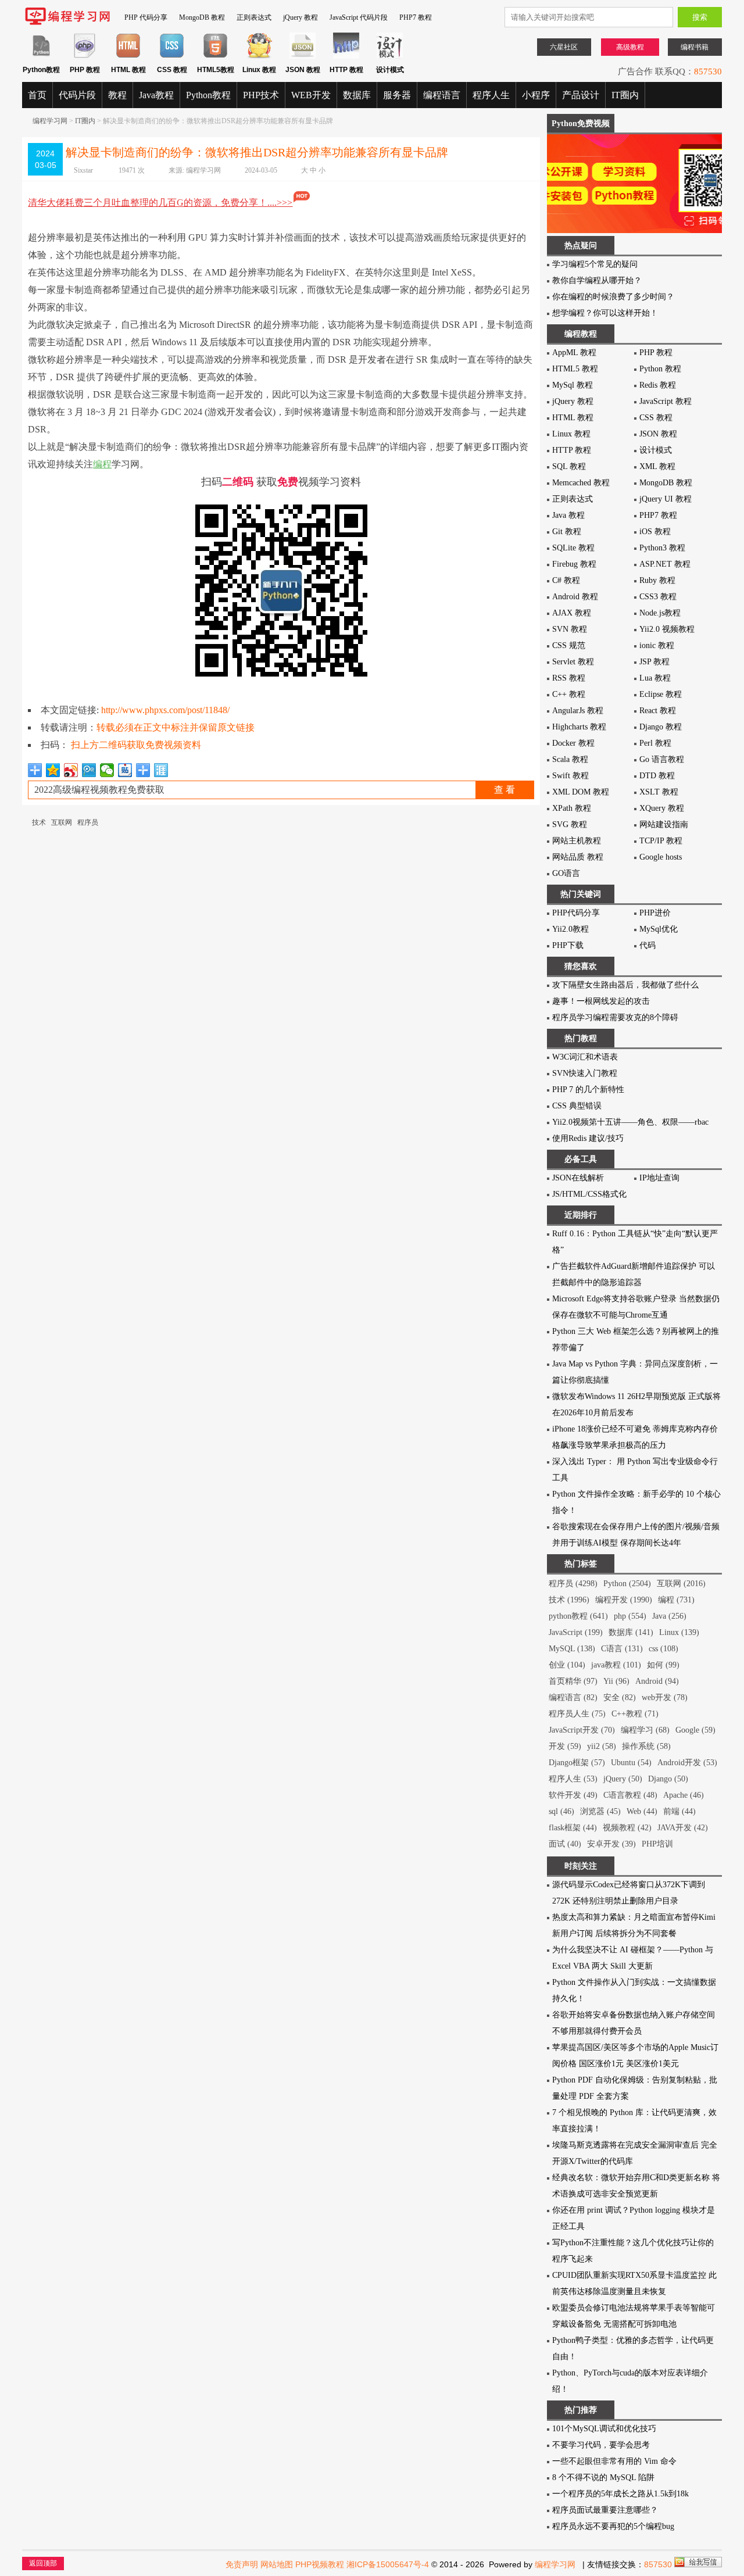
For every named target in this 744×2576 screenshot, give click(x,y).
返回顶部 (43, 2563)
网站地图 (277, 2564)
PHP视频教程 (320, 2564)
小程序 (536, 95)
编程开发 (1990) (624, 1600)
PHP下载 (568, 945)
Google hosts (661, 857)
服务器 (397, 95)
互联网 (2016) (681, 1584)
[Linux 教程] (259, 56)
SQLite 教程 (573, 548)
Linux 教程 (571, 434)
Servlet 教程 (573, 662)
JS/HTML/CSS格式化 (589, 1194)
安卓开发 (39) (611, 1844)
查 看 (505, 790)
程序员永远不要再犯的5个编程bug (613, 2526)
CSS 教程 (656, 418)
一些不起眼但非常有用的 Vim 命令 (614, 2461)
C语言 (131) (622, 1649)
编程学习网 (50, 121)
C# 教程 (566, 580)
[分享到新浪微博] (71, 770)
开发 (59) (565, 1746)
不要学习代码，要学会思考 (601, 2445)
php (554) (630, 1616)
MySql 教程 (573, 385)
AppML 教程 (574, 353)
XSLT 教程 (659, 792)
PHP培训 (657, 1844)
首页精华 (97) (573, 1681)
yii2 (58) (602, 1746)
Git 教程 (567, 532)
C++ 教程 (569, 694)
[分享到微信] (107, 770)
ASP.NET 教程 (665, 564)
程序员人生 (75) (577, 1714)
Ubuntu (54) (631, 1763)
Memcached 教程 (581, 483)
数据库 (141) (631, 1632)
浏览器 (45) (600, 1811)
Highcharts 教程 (579, 727)
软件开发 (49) (573, 1795)
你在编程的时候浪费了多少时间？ (613, 297)
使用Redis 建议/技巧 (588, 1138)
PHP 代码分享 (146, 17)
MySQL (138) (572, 1649)
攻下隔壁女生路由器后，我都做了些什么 (625, 985)
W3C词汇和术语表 (585, 1057)
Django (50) (668, 1779)
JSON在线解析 (578, 1178)
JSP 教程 (654, 662)
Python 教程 (660, 369)
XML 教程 (657, 466)
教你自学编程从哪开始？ (597, 280)
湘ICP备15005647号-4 (388, 2564)
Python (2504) (627, 1584)
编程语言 (442, 95)
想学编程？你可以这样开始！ (605, 313)
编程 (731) (676, 1600)
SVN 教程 (570, 629)
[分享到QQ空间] (53, 770)
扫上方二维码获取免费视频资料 (136, 745)
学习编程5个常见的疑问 (595, 264)
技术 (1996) (569, 1600)
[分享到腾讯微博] (89, 770)
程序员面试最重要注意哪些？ (605, 2510)
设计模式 (656, 450)
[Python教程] (41, 56)
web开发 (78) (665, 1697)
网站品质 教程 (578, 857)
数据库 (357, 95)
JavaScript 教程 (666, 401)
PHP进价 (655, 913)
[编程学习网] (67, 23)
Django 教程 (661, 727)
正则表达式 (254, 17)
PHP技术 (261, 95)
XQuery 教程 (662, 808)
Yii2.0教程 (570, 929)
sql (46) (561, 1811)
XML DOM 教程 (581, 792)
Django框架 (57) (577, 1763)
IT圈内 (625, 95)
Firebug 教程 (574, 564)
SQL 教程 (569, 466)
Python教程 (208, 95)
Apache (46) (684, 1795)
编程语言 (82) (573, 1697)
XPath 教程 (572, 808)
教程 (117, 95)
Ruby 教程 (657, 580)
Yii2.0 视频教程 (667, 629)
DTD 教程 (657, 776)
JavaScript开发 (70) (582, 1730)
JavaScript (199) (576, 1632)
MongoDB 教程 (202, 17)
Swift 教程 (570, 776)
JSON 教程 (658, 434)
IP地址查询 (659, 1178)
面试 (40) (565, 1844)
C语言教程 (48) (630, 1795)
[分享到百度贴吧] (125, 770)
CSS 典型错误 (577, 1106)
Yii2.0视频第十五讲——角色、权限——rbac (630, 1122)
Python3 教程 (662, 548)
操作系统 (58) (646, 1746)
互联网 (62, 822)
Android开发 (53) (687, 1763)
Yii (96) (616, 1681)
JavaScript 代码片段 (359, 17)
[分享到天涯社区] (161, 770)
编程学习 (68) (645, 1730)
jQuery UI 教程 (666, 499)
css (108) (663, 1649)
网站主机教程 (577, 841)
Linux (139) (679, 1632)
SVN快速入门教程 (585, 1073)
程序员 (88, 822)
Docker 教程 (573, 743)
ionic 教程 (657, 645)
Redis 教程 (658, 385)
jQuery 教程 (301, 17)
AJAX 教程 (572, 613)
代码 (648, 945)
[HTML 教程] (128, 56)
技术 (39, 822)
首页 (37, 95)
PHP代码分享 (576, 913)
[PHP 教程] (85, 56)
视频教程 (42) (627, 1828)
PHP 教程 (656, 353)
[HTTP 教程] (346, 56)
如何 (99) (663, 1665)
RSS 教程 (569, 678)
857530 (708, 69)
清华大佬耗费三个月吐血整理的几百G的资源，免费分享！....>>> (160, 203)
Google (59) (695, 1730)
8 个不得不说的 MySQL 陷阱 (603, 2477)
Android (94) (657, 1681)
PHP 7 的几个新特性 (588, 1090)
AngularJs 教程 (578, 711)
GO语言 (566, 873)
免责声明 (242, 2564)
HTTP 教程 (572, 450)
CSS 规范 (569, 645)
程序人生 (491, 95)
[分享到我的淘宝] (143, 770)
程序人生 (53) (573, 1779)
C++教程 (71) (635, 1714)
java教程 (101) (616, 1665)
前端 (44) (679, 1811)
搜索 (700, 17)
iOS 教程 (655, 532)
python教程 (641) (578, 1616)
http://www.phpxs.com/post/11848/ (165, 710)
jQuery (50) (623, 1779)
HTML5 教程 (575, 369)
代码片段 (77, 95)
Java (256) (669, 1616)
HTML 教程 (573, 418)
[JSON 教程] (303, 56)
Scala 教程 (570, 759)
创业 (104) (567, 1665)
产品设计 (581, 95)
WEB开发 (311, 95)
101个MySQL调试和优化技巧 (604, 2429)
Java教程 (156, 95)
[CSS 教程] (172, 56)
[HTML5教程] (215, 56)
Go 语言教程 (662, 759)
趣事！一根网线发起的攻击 (601, 1001)
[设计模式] (390, 56)
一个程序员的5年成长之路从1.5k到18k (620, 2494)
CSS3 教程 (658, 597)
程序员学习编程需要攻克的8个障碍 (615, 1017)
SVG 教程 (570, 824)
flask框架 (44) (573, 1828)
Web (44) (642, 1811)
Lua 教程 (655, 678)
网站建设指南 (664, 824)
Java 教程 (568, 515)
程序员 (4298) (573, 1584)
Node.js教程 (660, 613)
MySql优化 (659, 929)
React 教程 (658, 711)
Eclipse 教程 (661, 694)
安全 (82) (620, 1697)
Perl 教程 (655, 743)
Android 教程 (575, 597)
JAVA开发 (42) (683, 1828)
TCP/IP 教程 (661, 841)
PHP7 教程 (416, 17)
